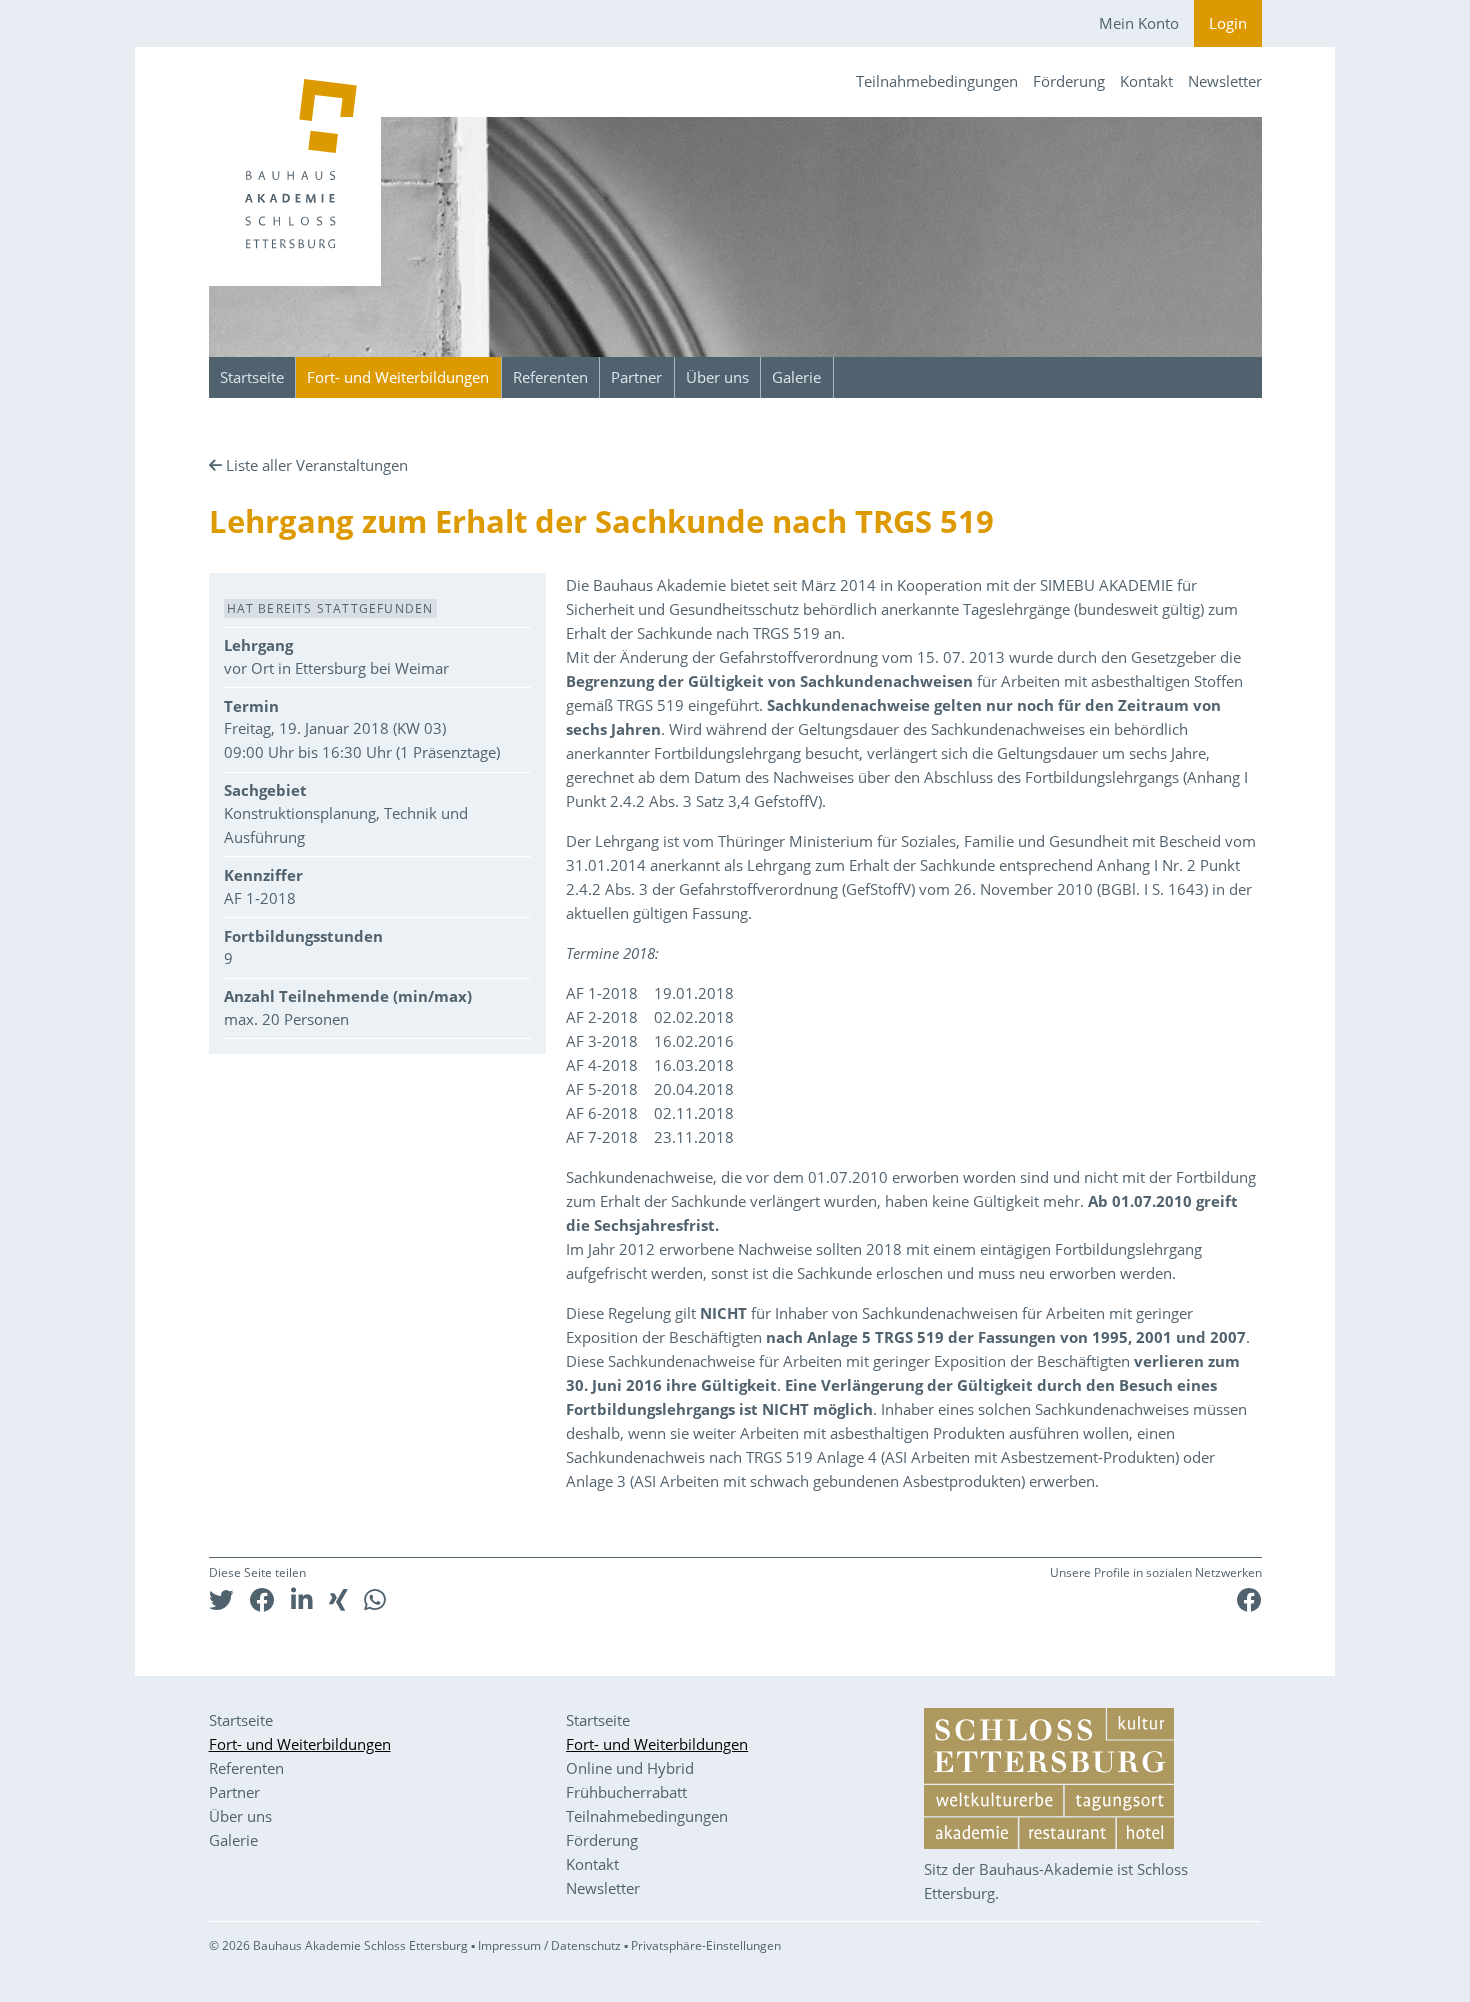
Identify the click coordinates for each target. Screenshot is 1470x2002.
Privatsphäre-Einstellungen (706, 1945)
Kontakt (1146, 81)
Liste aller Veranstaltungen (317, 465)
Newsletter (1225, 81)
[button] (221, 1599)
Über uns (717, 377)
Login (1228, 23)
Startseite (252, 377)
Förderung (1069, 81)
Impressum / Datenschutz (549, 1945)
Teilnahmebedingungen (937, 81)
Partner (636, 377)
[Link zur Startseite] (295, 166)
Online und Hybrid (630, 1768)
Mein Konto (1139, 23)
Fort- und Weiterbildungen (398, 377)
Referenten (550, 377)
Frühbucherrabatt (626, 1792)
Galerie (796, 377)
